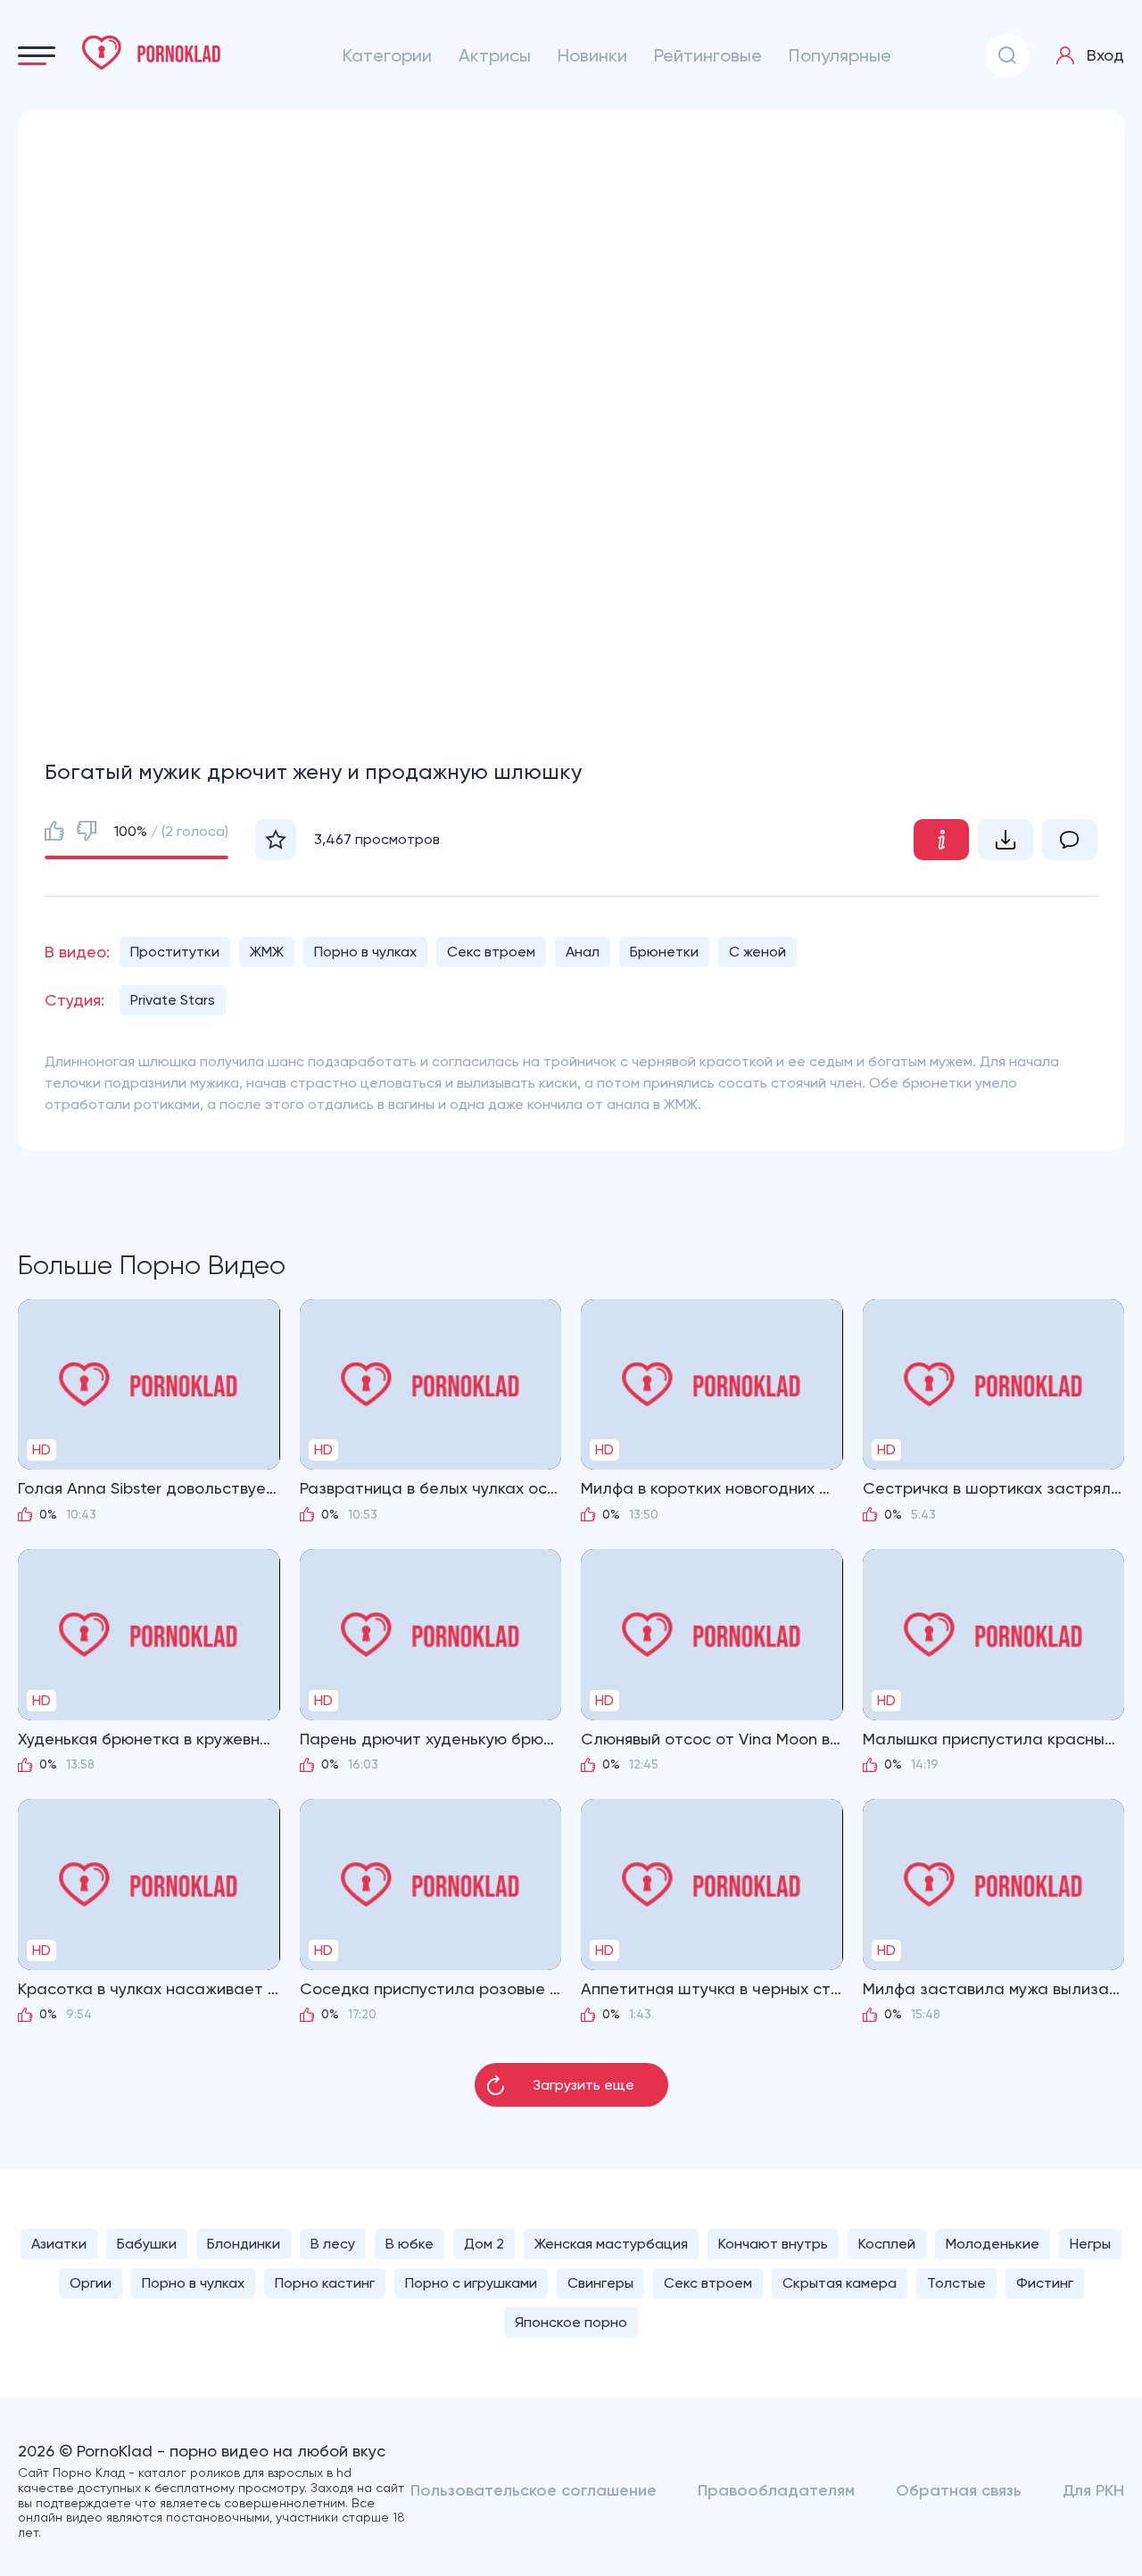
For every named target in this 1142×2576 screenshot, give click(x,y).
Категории (387, 55)
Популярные (840, 55)
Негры (1090, 2244)
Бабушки (147, 2244)
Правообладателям (776, 2490)
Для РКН (1093, 2490)
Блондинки (244, 2244)
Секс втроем (491, 952)
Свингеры (600, 2283)
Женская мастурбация (611, 2244)
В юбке (410, 2244)
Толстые (956, 2283)
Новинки (592, 55)
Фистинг (1045, 2283)
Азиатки (59, 2244)
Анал (583, 952)
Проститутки (175, 952)
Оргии (91, 2283)
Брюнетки (664, 952)
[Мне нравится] (54, 831)
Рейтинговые (708, 55)
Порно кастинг (325, 2283)
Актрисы (495, 55)
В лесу (333, 2244)
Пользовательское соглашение (534, 2490)
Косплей (887, 2244)
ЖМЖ (267, 952)
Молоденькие (993, 2244)
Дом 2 (484, 2244)
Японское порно (571, 2322)
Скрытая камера (840, 2283)
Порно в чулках (365, 952)
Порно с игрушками (471, 2283)
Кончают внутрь (773, 2244)
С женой (757, 952)
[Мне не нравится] (87, 831)
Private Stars (173, 1000)
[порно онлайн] (152, 53)
